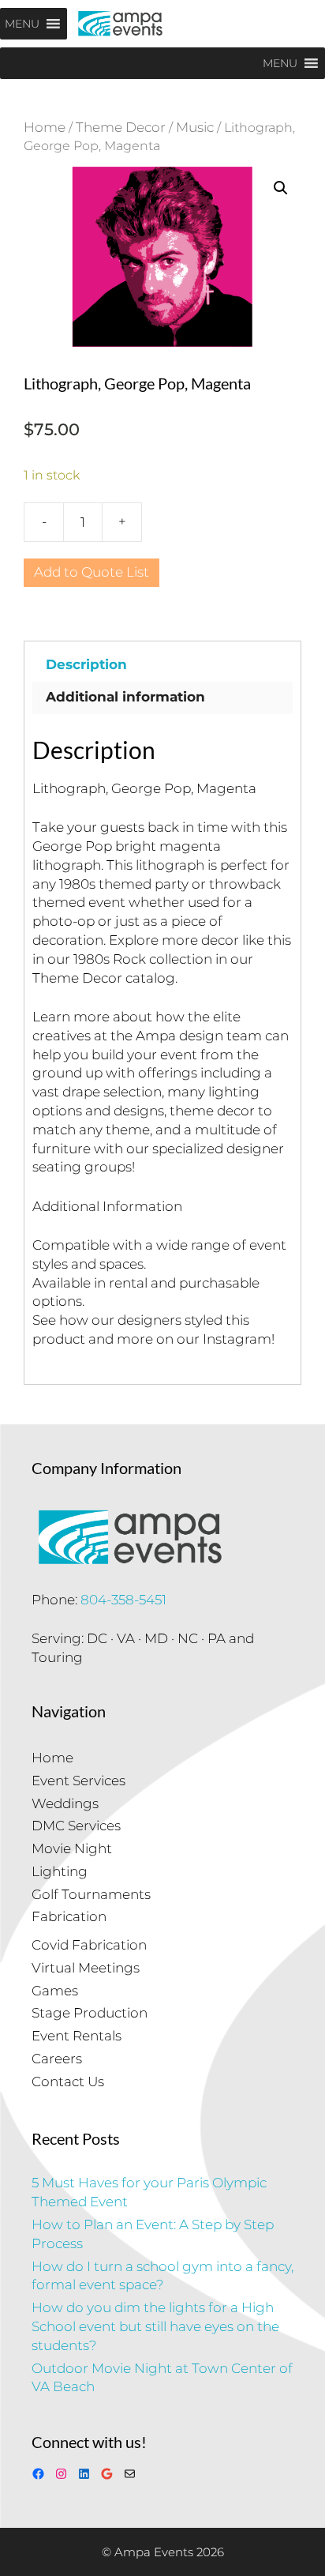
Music (195, 127)
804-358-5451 (123, 1600)
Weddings (65, 1803)
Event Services (78, 1781)
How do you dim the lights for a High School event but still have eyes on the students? (155, 2326)
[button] (281, 188)
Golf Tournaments (91, 1894)
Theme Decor (121, 127)
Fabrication (69, 1916)
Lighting (60, 1871)
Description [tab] (86, 664)
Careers (57, 2059)
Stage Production (90, 2013)
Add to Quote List (92, 572)
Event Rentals (77, 2036)
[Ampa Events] (120, 24)
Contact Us (68, 2081)
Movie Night (72, 1848)
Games (55, 1991)
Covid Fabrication (89, 1945)
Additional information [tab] (125, 697)
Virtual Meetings (86, 1968)
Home (45, 127)
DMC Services (76, 1826)
